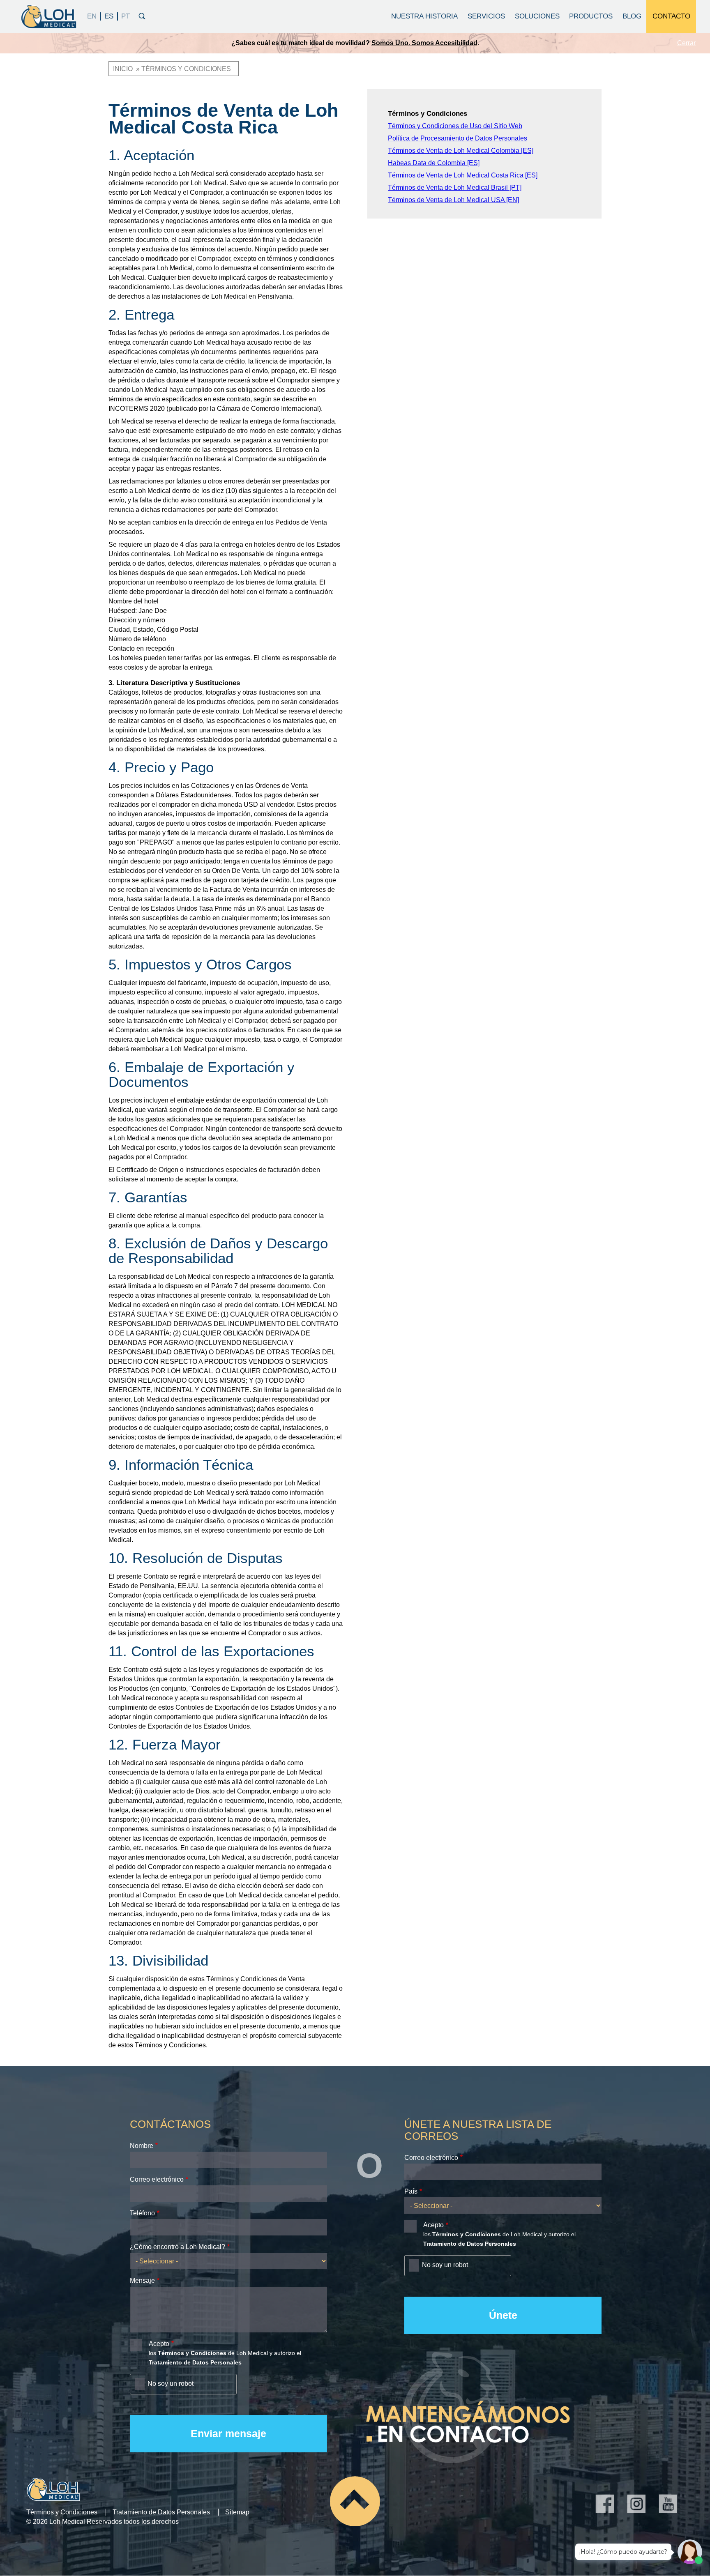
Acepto (159, 2344)
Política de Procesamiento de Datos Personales (458, 138)
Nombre (142, 2146)
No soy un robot (171, 2384)
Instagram (636, 2503)
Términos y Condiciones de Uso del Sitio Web (455, 126)
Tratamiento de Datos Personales (161, 2512)
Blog (632, 16)
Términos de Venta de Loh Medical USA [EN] (453, 200)
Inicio (123, 69)
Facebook (605, 2503)
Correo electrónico (157, 2179)
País (411, 2191)
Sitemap (237, 2512)
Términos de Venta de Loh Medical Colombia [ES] (461, 151)
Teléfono (142, 2213)
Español (109, 16)
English (92, 16)
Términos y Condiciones (62, 2512)
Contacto (671, 16)
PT (126, 16)
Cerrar (686, 43)
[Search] (142, 15)
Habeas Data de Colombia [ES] (434, 163)
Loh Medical (48, 16)
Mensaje (142, 2280)
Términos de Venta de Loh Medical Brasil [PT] (455, 188)
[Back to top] (355, 2501)
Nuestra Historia (424, 16)
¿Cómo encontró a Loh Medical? (177, 2247)
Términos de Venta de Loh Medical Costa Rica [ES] (463, 175)
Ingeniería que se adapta (428, 43)
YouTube (668, 2503)
